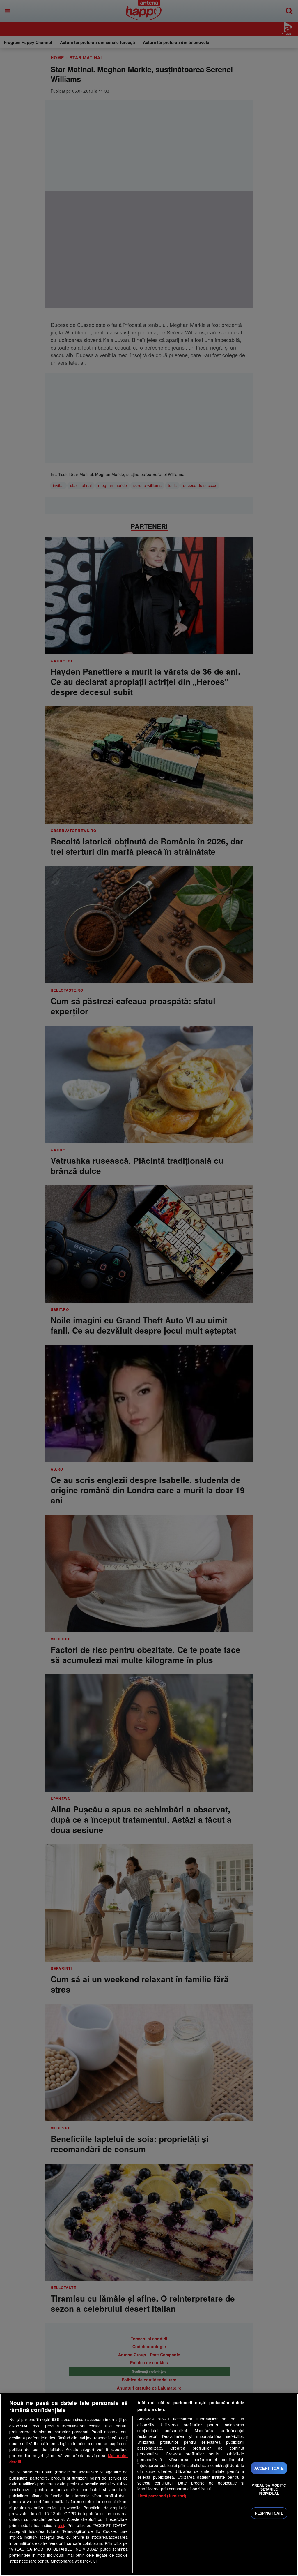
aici (61, 2525)
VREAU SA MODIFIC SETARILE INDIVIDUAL (269, 2489)
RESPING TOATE (269, 2513)
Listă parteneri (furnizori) (162, 2496)
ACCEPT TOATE (269, 2468)
